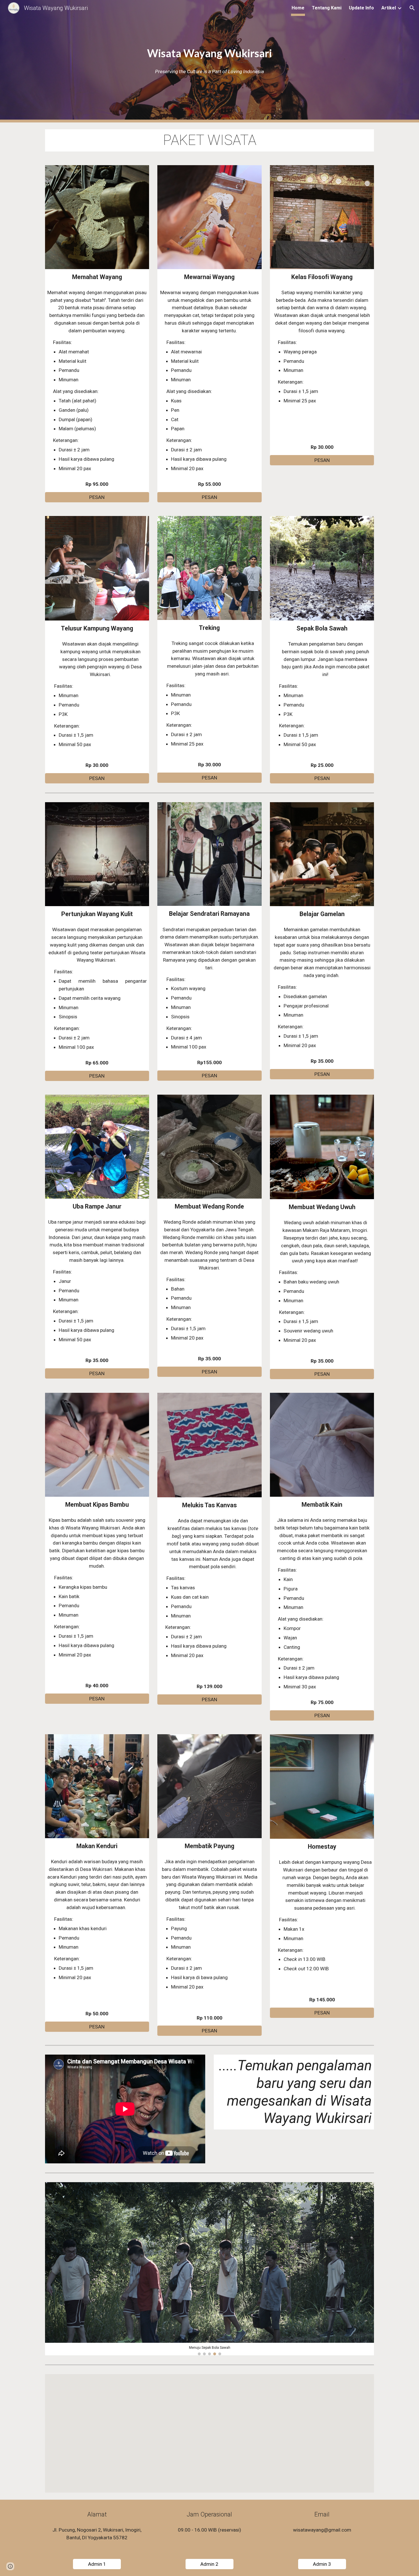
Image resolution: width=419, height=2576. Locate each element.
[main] (209, 53)
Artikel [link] (389, 8)
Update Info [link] (361, 8)
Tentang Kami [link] (327, 8)
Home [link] (298, 8)
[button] (412, 8)
